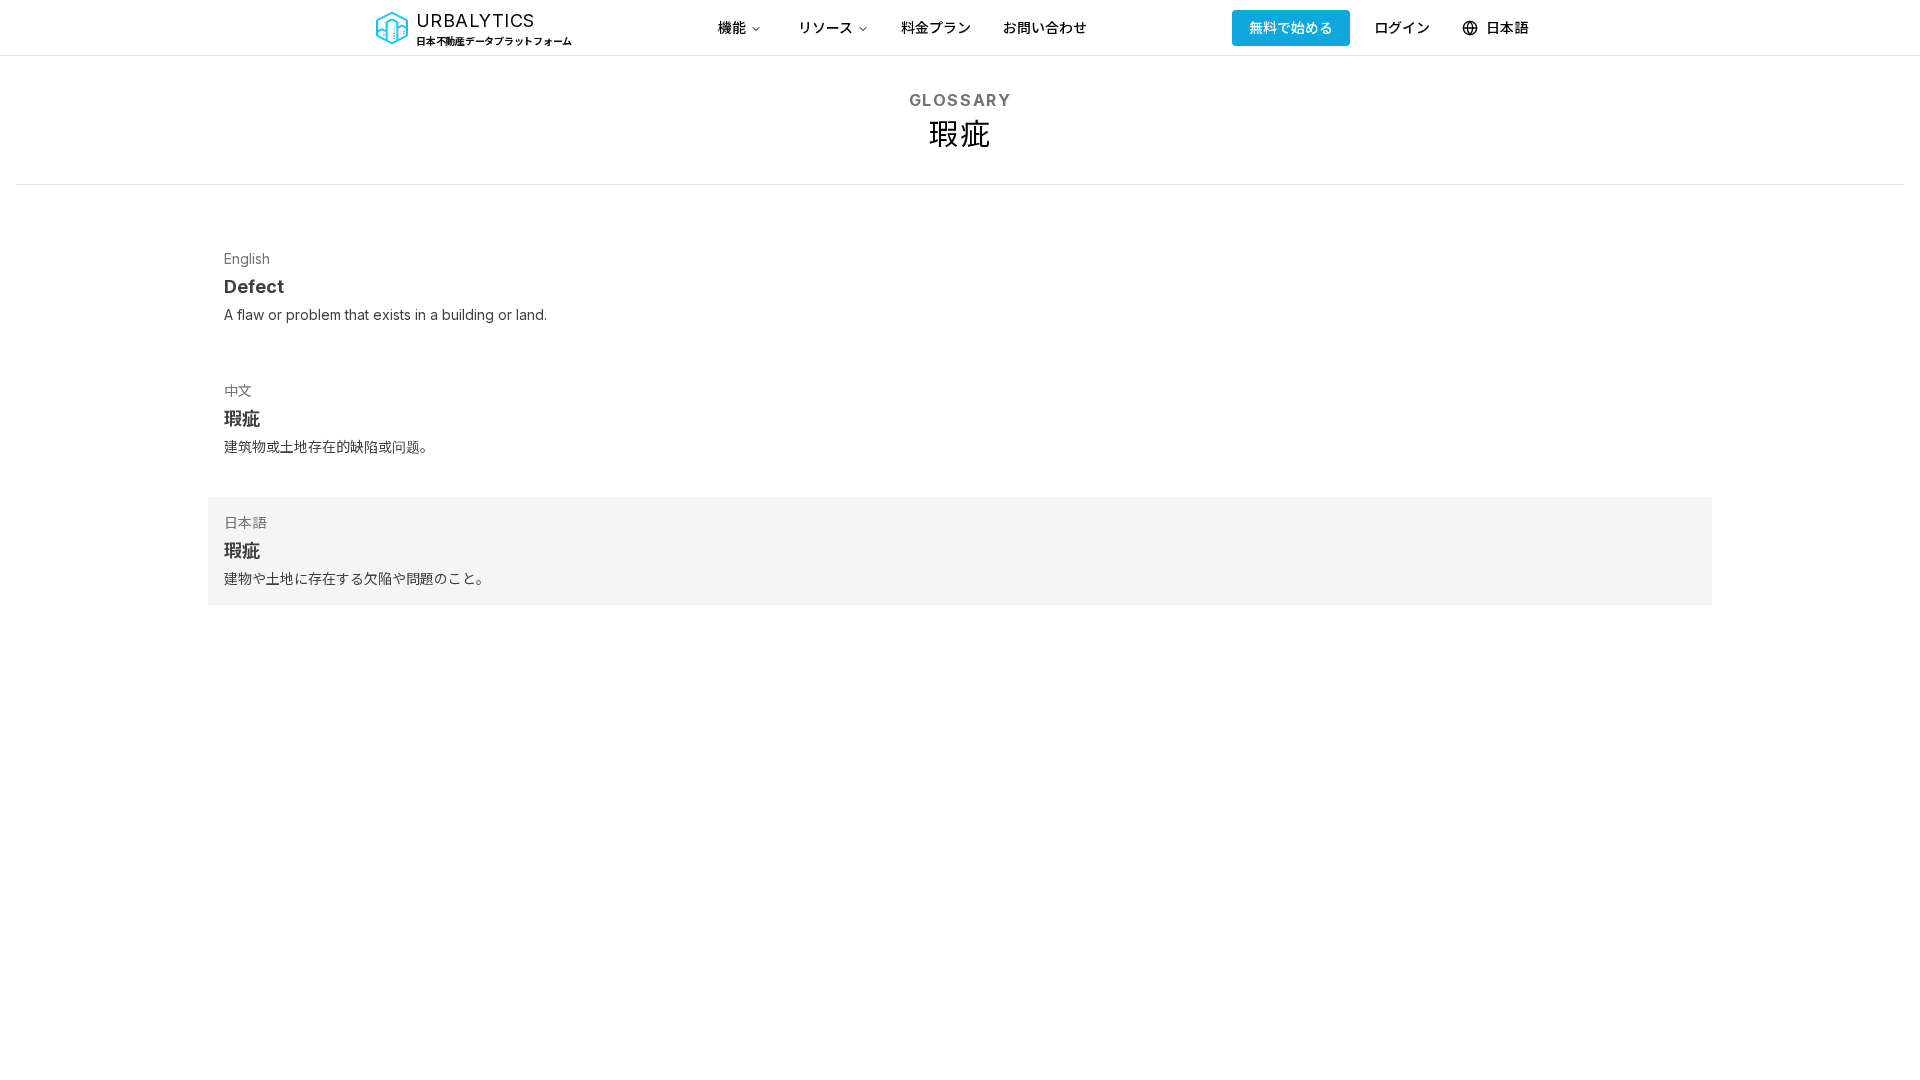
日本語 (1507, 27)
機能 (732, 27)
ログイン (1402, 27)
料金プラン (936, 27)
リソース (825, 27)
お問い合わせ (1045, 27)
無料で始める (1291, 27)
